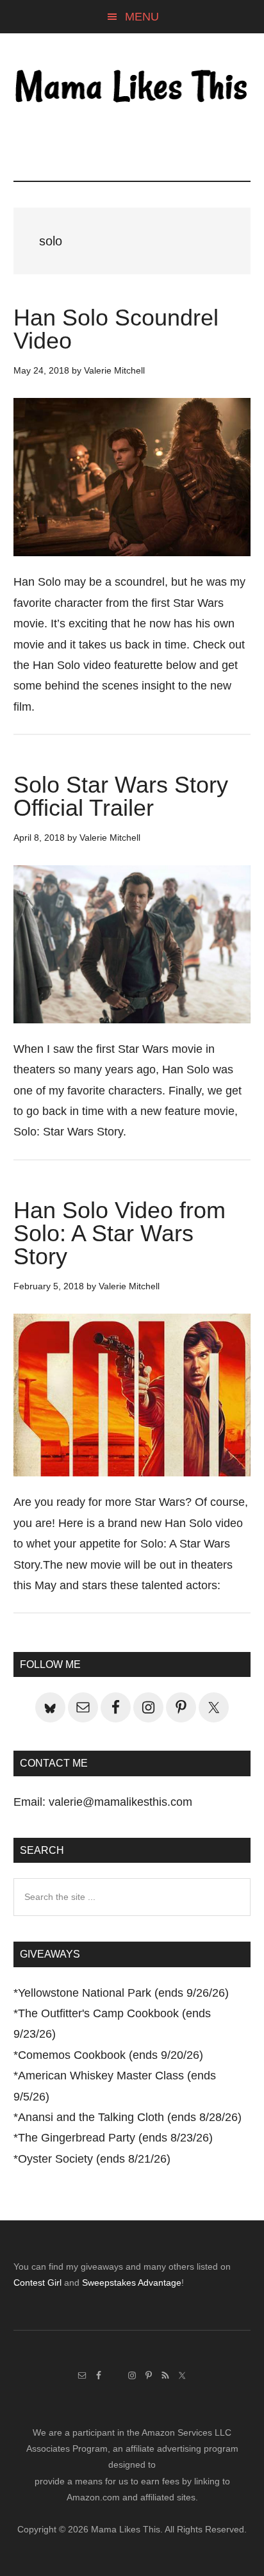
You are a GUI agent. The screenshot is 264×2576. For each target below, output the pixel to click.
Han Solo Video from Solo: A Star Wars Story (120, 1233)
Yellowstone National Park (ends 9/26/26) (123, 1993)
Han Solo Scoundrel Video (116, 329)
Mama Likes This (132, 88)
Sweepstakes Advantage (132, 2283)
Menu (142, 17)
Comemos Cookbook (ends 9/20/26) (111, 2055)
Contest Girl (37, 2283)
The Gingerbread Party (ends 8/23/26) (115, 2138)
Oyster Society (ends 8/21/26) (94, 2159)
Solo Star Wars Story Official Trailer (121, 796)
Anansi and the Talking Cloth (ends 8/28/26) (130, 2117)
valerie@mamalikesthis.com (120, 1802)
